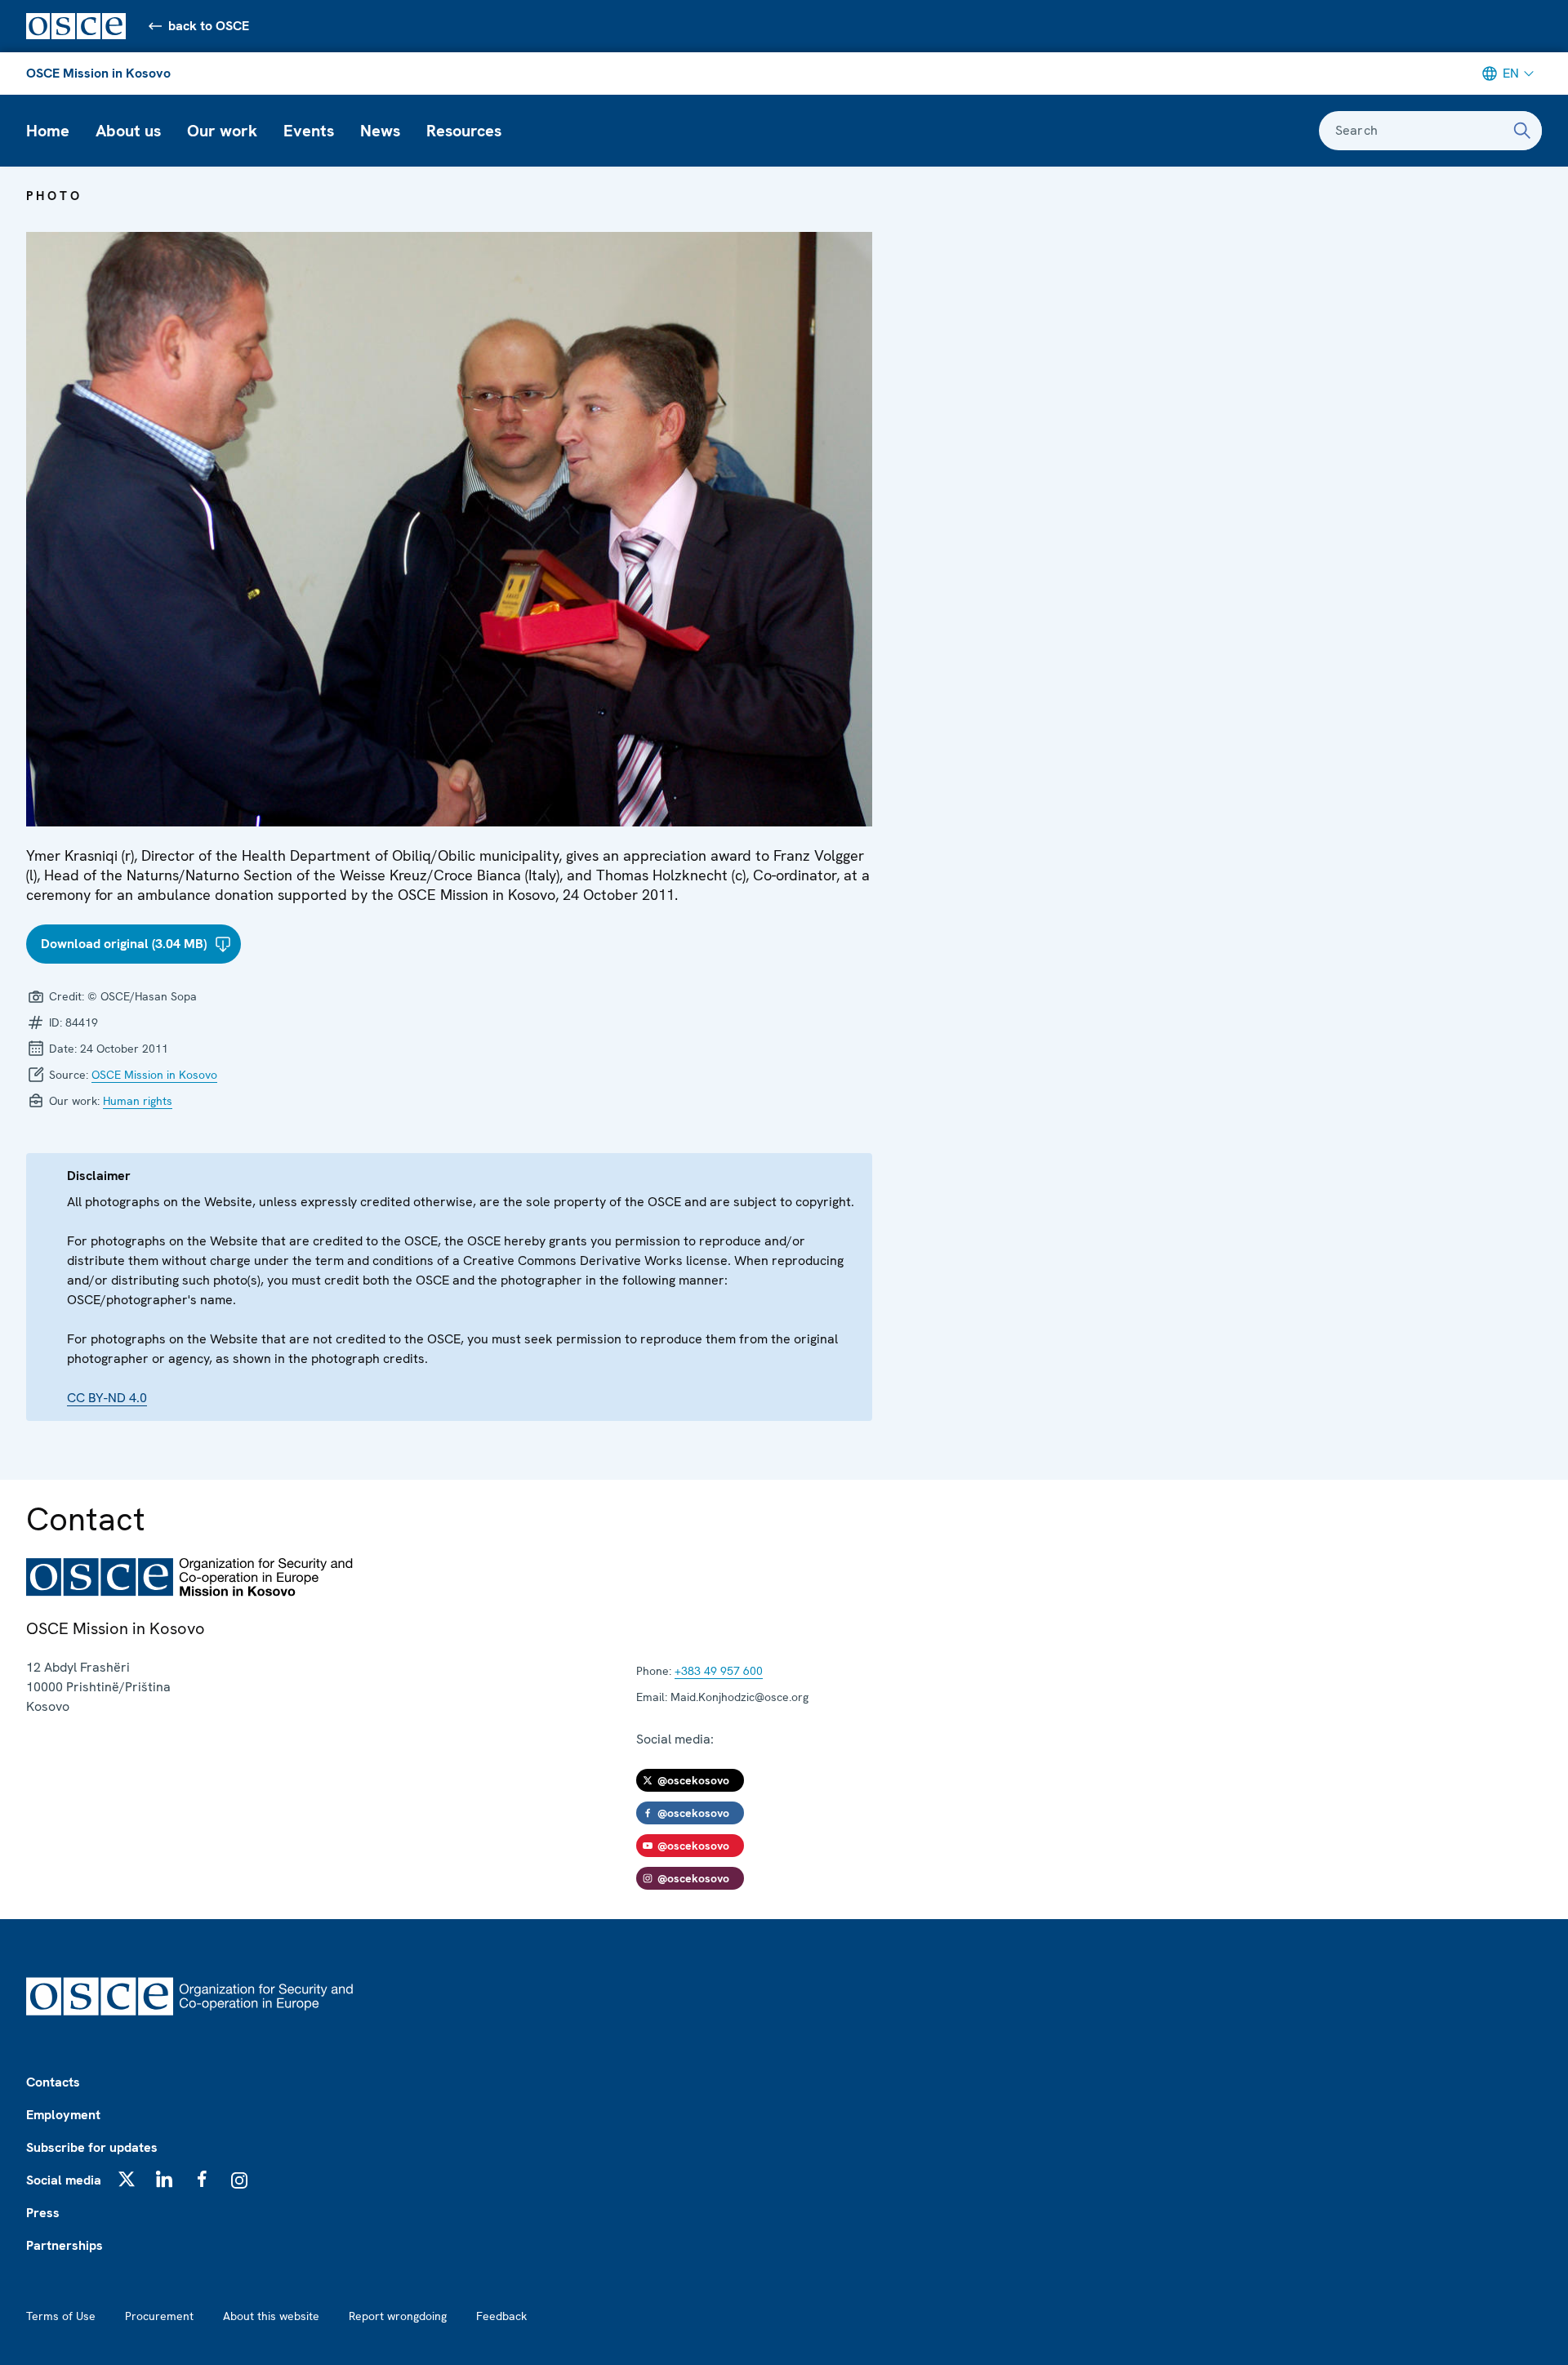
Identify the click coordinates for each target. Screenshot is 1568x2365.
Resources (464, 131)
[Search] (1522, 131)
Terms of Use (61, 2316)
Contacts (53, 2082)
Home (48, 131)
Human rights (138, 1101)
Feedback (501, 2316)
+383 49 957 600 (719, 1671)
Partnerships (65, 2245)
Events (309, 131)
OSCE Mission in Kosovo (98, 73)
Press (43, 2213)
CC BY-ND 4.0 (107, 1398)
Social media (64, 2180)
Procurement (159, 2316)
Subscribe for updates (92, 2147)
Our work (222, 131)
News (380, 131)
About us (128, 131)
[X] (127, 2179)
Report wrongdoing (398, 2316)
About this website (271, 2316)
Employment (63, 2115)
